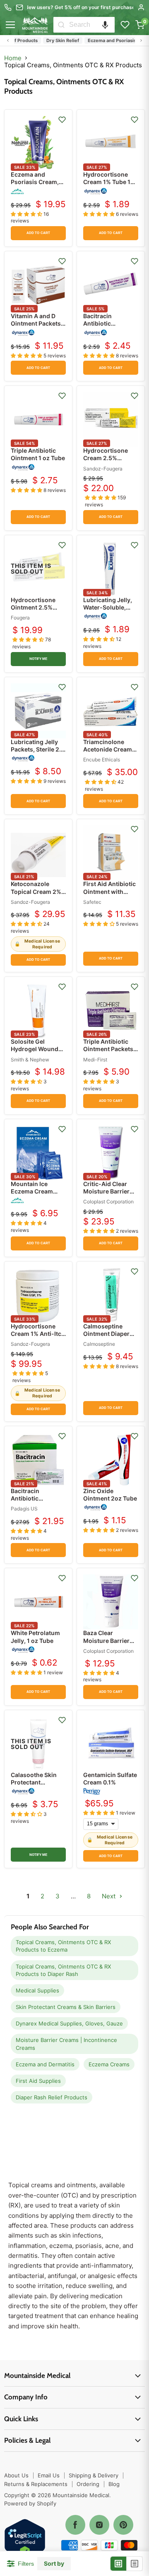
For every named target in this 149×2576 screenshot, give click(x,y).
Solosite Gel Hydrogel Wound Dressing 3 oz (35, 1049)
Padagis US (24, 1509)
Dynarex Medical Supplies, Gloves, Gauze (69, 2023)
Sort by (54, 2564)
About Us (16, 2475)
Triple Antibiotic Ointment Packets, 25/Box (109, 1049)
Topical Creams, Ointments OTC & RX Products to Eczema (63, 1946)
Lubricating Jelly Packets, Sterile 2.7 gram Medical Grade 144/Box (37, 753)
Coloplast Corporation (108, 1202)
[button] (105, 25)
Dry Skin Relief (52, 40)
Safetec (92, 902)
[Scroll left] (8, 40)
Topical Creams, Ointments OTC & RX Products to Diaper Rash (63, 1970)
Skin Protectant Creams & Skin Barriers (66, 2007)
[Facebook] (75, 2525)
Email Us (49, 2475)
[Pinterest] (123, 2525)
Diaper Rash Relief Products (52, 2097)
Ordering (88, 2484)
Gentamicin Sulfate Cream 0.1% (110, 1778)
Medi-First (95, 1060)
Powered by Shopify (30, 2503)
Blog (114, 2484)
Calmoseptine (99, 1344)
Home (13, 58)
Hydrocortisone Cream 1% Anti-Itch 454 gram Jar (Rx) (38, 1334)
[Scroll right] (141, 40)
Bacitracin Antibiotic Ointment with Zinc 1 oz (110, 327)
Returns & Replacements (36, 2484)
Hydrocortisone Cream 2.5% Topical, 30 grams (108, 458)
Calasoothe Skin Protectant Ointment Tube (34, 1782)
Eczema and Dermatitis (45, 2064)
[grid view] (119, 2564)
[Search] (61, 25)
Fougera (20, 618)
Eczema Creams (109, 2064)
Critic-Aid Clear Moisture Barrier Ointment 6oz (106, 1191)
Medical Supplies (37, 1990)
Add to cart (38, 233)
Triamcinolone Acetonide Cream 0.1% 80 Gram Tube (110, 749)
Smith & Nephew (30, 1060)
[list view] (135, 2564)
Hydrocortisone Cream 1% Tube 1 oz (107, 182)
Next (109, 1896)
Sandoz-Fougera (103, 469)
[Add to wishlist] (62, 120)
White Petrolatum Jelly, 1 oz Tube (35, 1637)
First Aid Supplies (38, 2081)
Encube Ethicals (102, 760)
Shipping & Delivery (94, 2475)
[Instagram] (99, 2525)
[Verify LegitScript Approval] (25, 2540)
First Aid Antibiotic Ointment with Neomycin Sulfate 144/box (109, 895)
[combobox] (92, 25)
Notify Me (38, 659)
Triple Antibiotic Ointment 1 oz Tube (38, 454)
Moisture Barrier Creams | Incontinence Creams (66, 2044)
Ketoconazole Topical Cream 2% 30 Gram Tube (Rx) (37, 891)
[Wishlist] (125, 25)
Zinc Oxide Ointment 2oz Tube (110, 1495)
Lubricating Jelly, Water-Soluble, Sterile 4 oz (108, 607)
